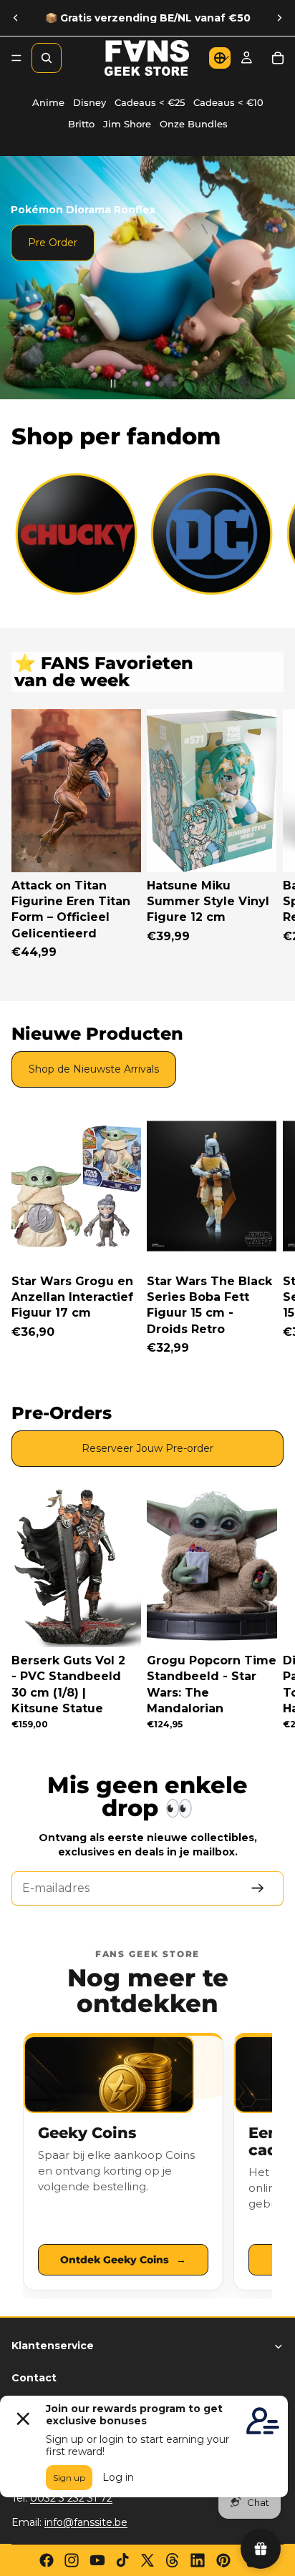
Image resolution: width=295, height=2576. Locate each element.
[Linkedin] (198, 2560)
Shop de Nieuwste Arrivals (94, 1069)
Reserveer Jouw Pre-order (147, 1448)
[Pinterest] (223, 2560)
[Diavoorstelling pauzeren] (113, 384)
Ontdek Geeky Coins (123, 2260)
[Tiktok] (122, 2560)
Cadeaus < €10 (228, 103)
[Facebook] (47, 2560)
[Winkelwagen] (278, 58)
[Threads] (173, 2560)
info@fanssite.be (86, 2522)
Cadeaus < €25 (150, 103)
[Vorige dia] (16, 18)
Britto (81, 124)
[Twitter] (147, 2560)
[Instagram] (72, 2560)
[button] (220, 58)
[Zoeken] (47, 58)
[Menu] (16, 58)
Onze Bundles (194, 124)
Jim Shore (127, 124)
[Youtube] (97, 2560)
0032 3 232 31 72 (71, 2498)
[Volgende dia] (279, 18)
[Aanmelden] (258, 1888)
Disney (90, 103)
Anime (48, 103)
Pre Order (53, 243)
